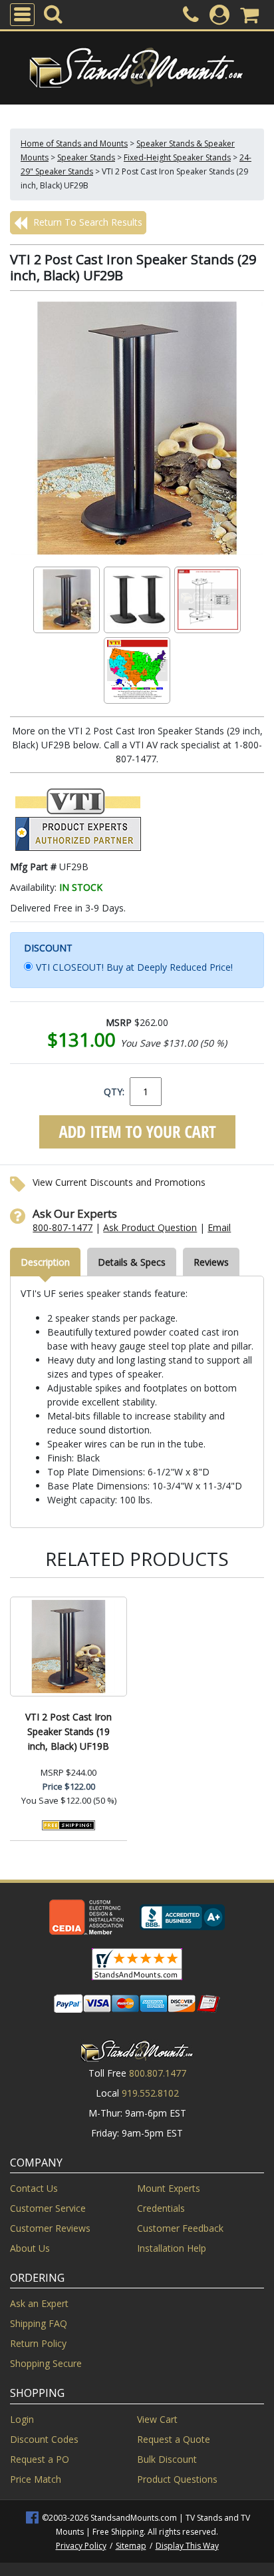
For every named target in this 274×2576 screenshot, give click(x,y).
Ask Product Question (150, 1227)
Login (22, 2419)
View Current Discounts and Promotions (119, 1182)
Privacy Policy (81, 2546)
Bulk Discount (167, 2459)
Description (45, 1262)
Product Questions (177, 2479)
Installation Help (172, 2248)
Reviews (211, 1262)
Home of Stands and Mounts (74, 143)
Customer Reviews (50, 2228)
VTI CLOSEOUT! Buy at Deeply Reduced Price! (134, 967)
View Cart (157, 2419)
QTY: (114, 1092)
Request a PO (40, 2459)
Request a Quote (174, 2439)
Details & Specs (132, 1262)
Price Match (36, 2479)
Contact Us (34, 2188)
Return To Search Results (86, 222)
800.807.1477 (158, 2073)
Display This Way (187, 2546)
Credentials (161, 2208)
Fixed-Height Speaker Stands (177, 157)
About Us (30, 2248)
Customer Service (48, 2208)
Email (219, 1227)
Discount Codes (44, 2439)
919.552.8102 (150, 2093)
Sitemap (131, 2546)
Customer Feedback (180, 2228)
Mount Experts (169, 2188)
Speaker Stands (86, 157)
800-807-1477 (63, 1227)
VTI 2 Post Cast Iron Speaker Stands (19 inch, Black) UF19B (68, 1731)
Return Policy (38, 2343)
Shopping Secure (46, 2363)
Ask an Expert (39, 2303)
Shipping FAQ (39, 2323)
